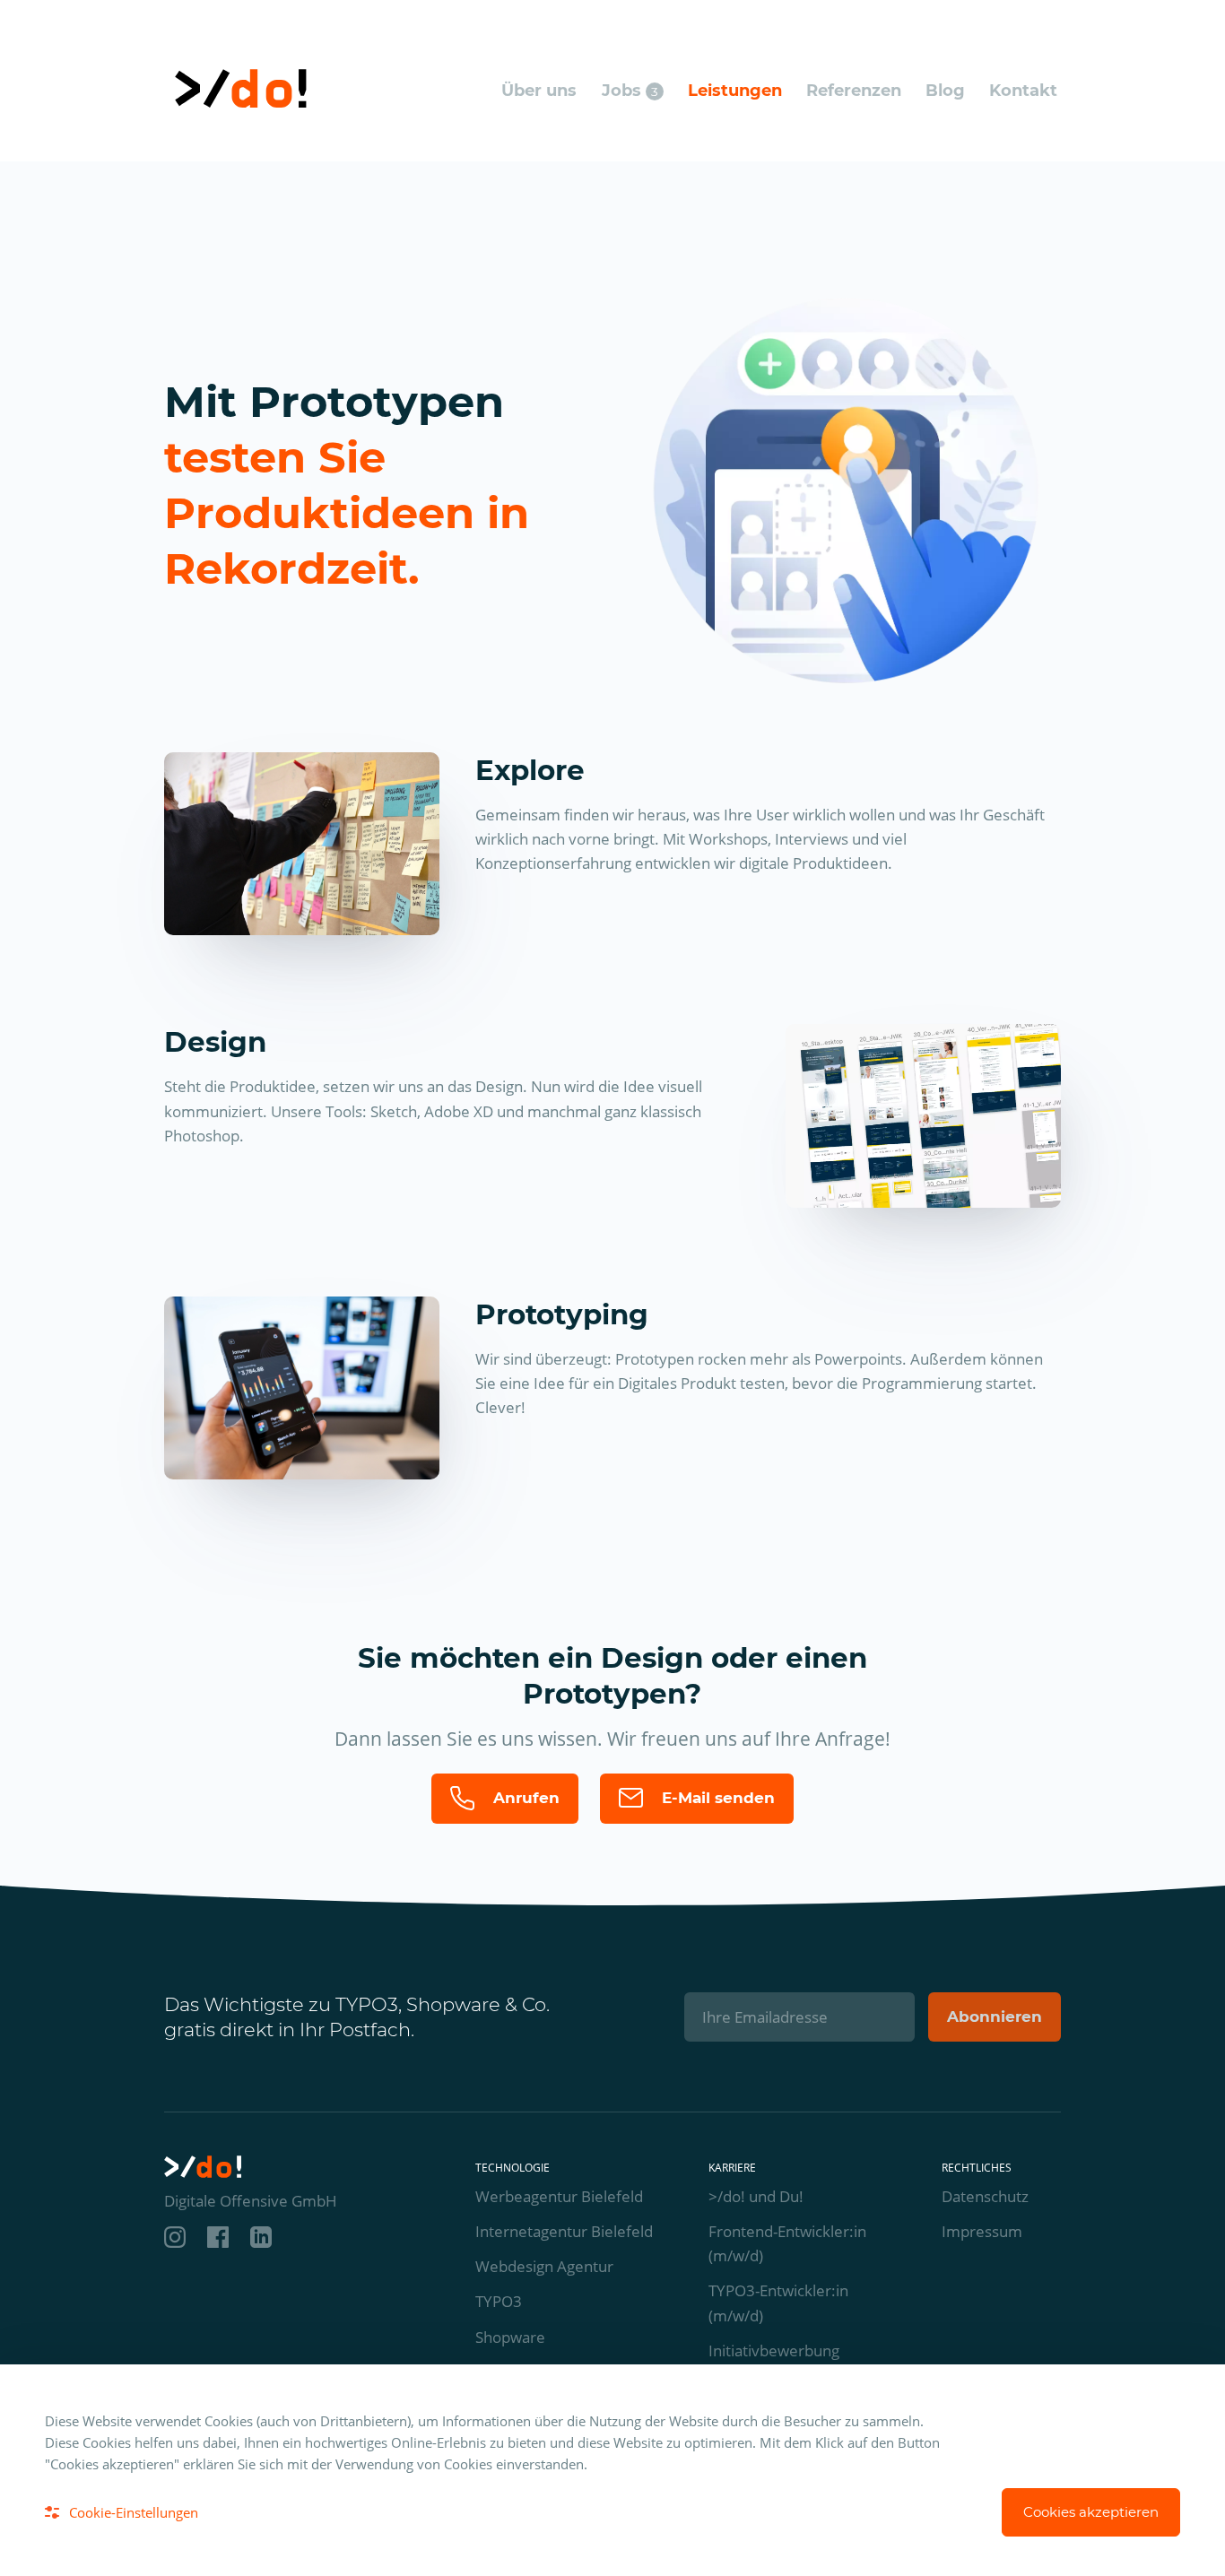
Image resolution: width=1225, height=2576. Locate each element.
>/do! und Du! (756, 2196)
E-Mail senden (716, 1798)
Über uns (539, 91)
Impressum (982, 2231)
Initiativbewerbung (774, 2350)
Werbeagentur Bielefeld (559, 2196)
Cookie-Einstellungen (134, 2512)
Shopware (510, 2337)
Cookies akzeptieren (1091, 2512)
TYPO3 (499, 2301)
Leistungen (735, 91)
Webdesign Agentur (544, 2266)
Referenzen (854, 91)
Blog (945, 91)
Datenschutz (985, 2196)
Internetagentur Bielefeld (564, 2231)
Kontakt (1023, 91)
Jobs (630, 91)
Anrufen (524, 1798)
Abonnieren (995, 2017)
